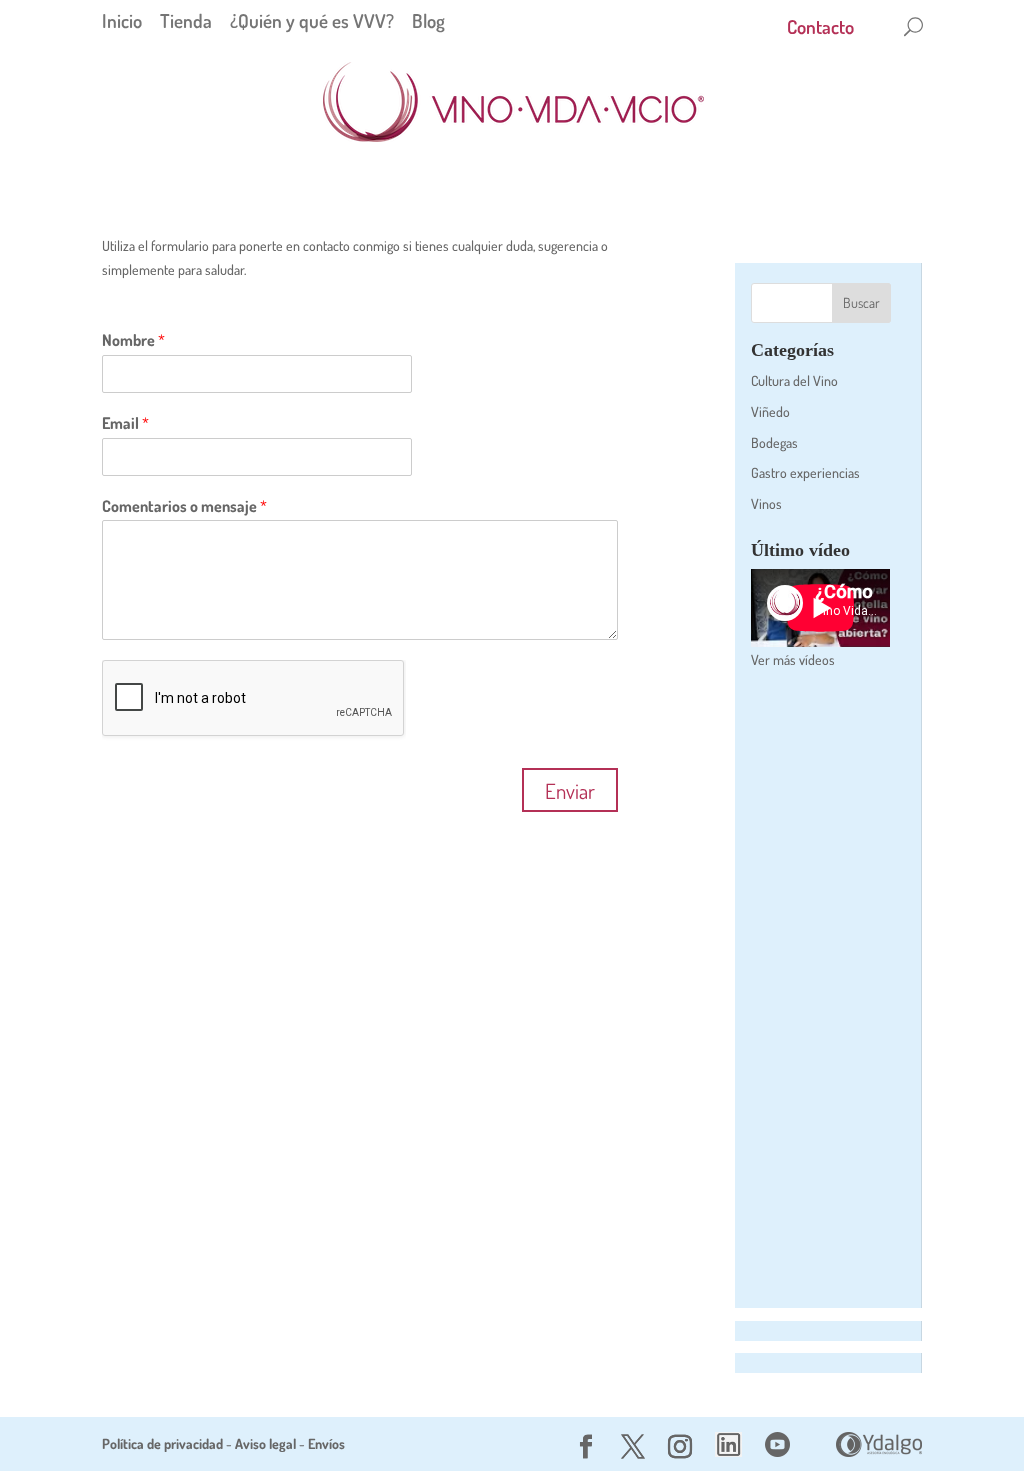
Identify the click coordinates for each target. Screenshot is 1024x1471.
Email (125, 423)
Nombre (133, 340)
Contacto (820, 29)
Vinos (766, 503)
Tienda (186, 20)
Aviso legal (265, 1443)
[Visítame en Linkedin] (728, 1451)
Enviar (570, 790)
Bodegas (774, 442)
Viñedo (770, 411)
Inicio (122, 20)
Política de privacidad (162, 1443)
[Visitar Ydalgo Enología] (879, 1451)
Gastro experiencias (805, 472)
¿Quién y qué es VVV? (312, 20)
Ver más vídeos (793, 659)
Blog (428, 20)
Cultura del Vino (794, 380)
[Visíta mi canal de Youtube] (777, 1451)
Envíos (326, 1443)
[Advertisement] (820, 990)
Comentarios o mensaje (184, 506)
